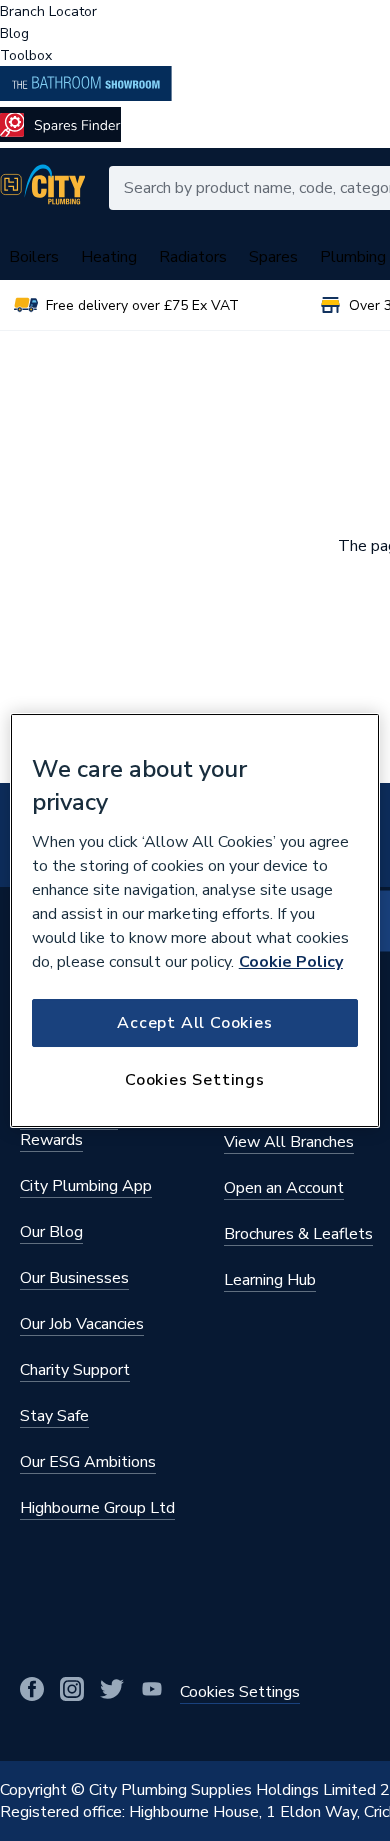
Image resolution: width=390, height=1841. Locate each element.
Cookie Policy (291, 962)
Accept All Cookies (194, 1023)
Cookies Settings (195, 1080)
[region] (195, 921)
